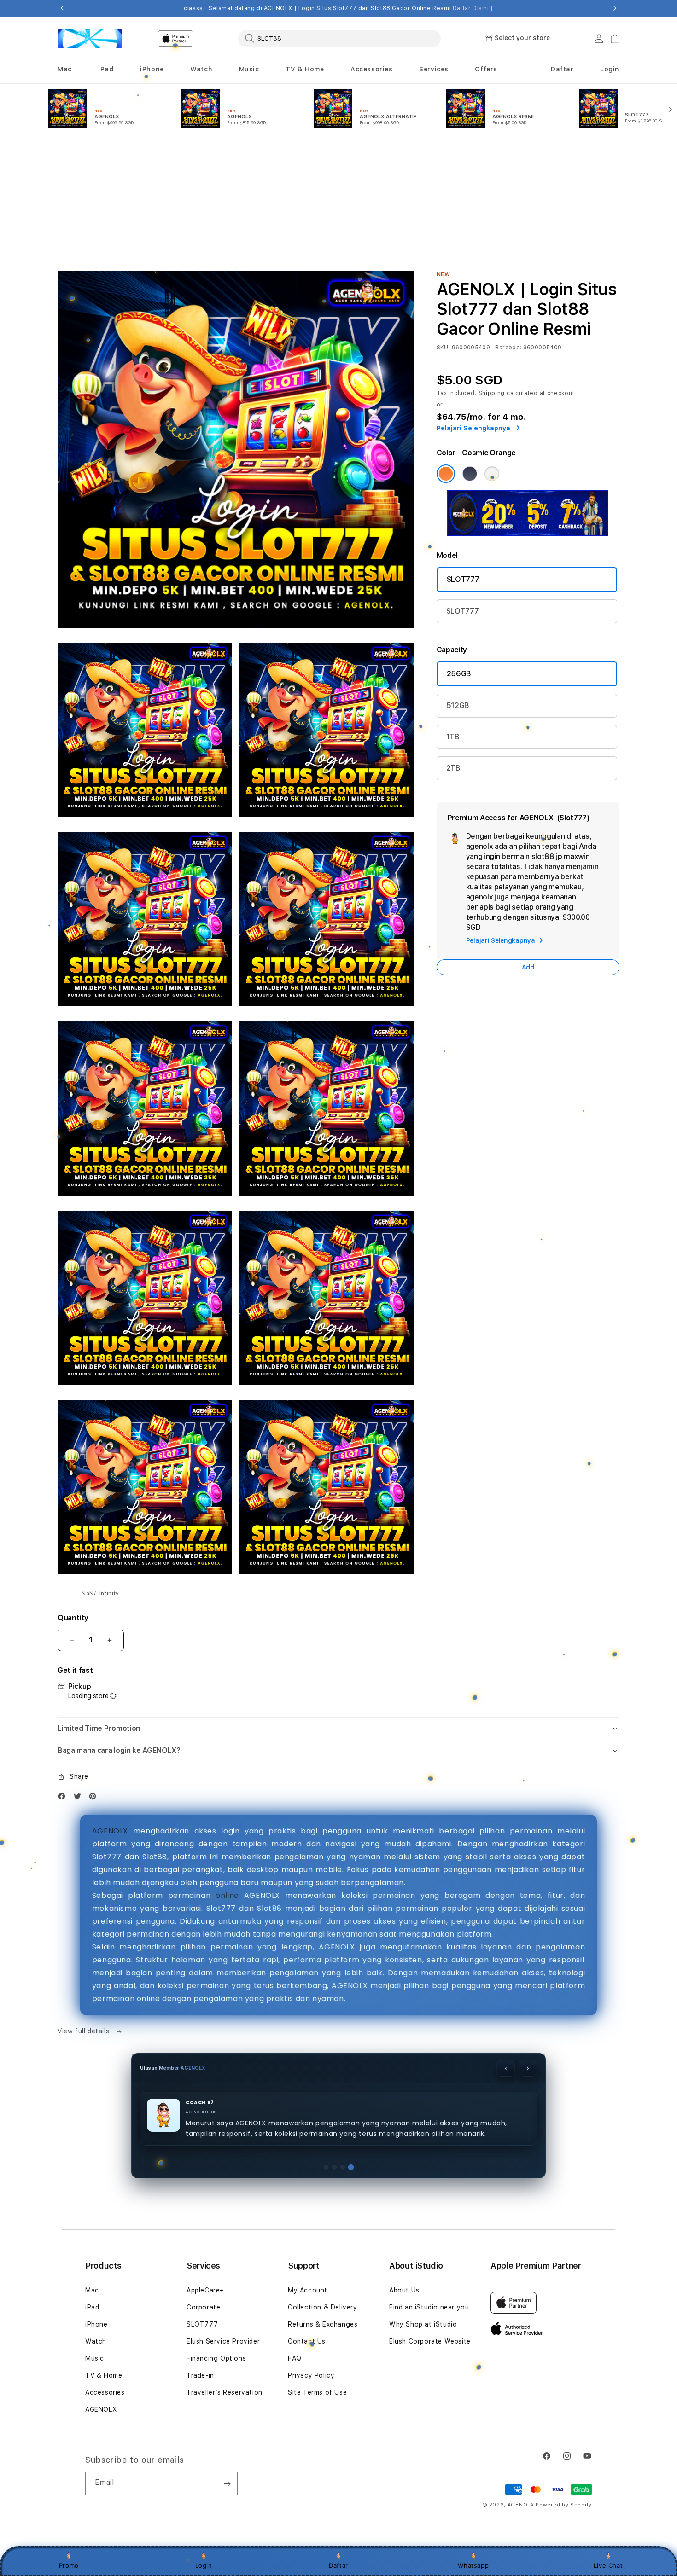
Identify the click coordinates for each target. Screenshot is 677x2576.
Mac (92, 2290)
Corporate (203, 2307)
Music (95, 2358)
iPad (92, 2307)
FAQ (295, 2358)
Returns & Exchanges (323, 2324)
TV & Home (104, 2375)
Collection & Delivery (323, 2307)
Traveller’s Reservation (225, 2392)
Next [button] (615, 8)
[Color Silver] (492, 353)
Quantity (73, 1497)
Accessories (105, 2392)
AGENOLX (110, 1710)
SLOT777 (463, 458)
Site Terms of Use (317, 2392)
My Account (308, 2290)
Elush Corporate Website (430, 2341)
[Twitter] (80, 1677)
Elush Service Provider (223, 2341)
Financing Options (216, 2358)
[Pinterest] (95, 1677)
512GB (458, 584)
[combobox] (339, 38)
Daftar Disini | (473, 8)
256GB (459, 553)
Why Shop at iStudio (423, 2324)
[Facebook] (64, 1677)
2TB (453, 647)
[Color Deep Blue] (470, 353)
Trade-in (200, 2375)
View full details (85, 1910)
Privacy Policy (311, 2375)
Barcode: (508, 226)
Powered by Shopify (564, 2505)
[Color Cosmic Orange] (446, 353)
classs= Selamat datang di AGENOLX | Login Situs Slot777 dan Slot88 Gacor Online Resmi (338, 8)
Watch (96, 2341)
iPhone (96, 2324)
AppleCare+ (205, 2290)
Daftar (338, 2565)
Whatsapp (473, 2565)
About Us (404, 2290)
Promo (69, 2565)
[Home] (90, 39)
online (227, 1774)
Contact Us (307, 2341)
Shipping (492, 272)
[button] (65, 69)
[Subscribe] (227, 2483)
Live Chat (608, 2565)
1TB (453, 616)
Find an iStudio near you (429, 2307)
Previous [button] (62, 8)
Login (204, 2565)
